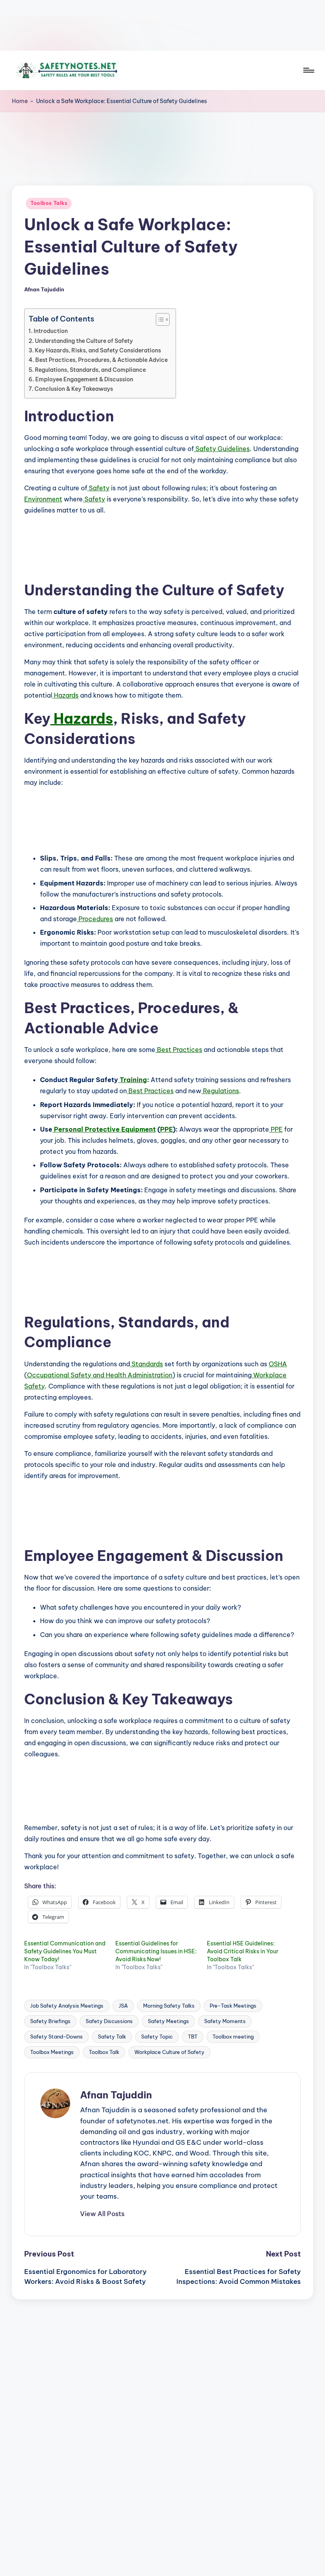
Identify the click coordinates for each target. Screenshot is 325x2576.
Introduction (51, 331)
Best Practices (179, 1050)
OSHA (278, 1364)
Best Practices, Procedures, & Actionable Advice (101, 360)
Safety (98, 488)
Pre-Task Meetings (233, 2006)
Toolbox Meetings (52, 2052)
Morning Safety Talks (169, 2006)
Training (133, 1080)
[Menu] (308, 70)
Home (20, 101)
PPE (166, 1129)
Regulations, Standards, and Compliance (90, 370)
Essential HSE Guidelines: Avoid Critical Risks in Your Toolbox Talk (243, 1951)
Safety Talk (112, 2037)
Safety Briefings (50, 2021)
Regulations (220, 1091)
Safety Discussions (109, 2021)
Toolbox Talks (49, 203)
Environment (43, 499)
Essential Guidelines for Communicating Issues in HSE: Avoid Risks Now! (156, 1951)
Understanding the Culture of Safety (84, 341)
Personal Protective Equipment (104, 1129)
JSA (123, 2006)
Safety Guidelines (222, 449)
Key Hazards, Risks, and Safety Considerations (98, 350)
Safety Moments (225, 2021)
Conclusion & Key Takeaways (74, 389)
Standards (146, 1364)
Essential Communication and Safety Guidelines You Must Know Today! (65, 1951)
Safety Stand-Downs (56, 2037)
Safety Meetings (168, 2021)
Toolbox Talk (104, 2052)
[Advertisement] (162, 25)
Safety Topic (157, 2037)
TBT (193, 2037)
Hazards (65, 695)
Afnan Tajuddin (116, 2095)
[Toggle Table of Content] (159, 319)
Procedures (95, 919)
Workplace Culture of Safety (169, 2052)
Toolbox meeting (233, 2037)
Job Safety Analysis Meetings (67, 2006)
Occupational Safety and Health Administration (100, 1375)
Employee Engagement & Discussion (84, 379)
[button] (102, 2214)
